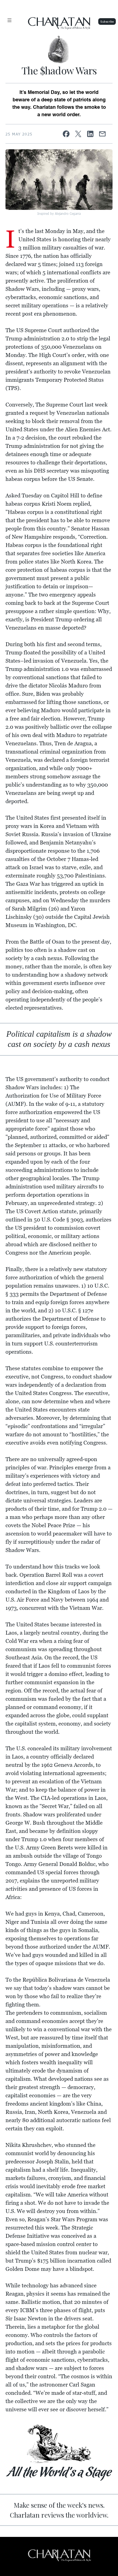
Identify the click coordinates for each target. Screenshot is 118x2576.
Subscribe (107, 21)
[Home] (59, 50)
